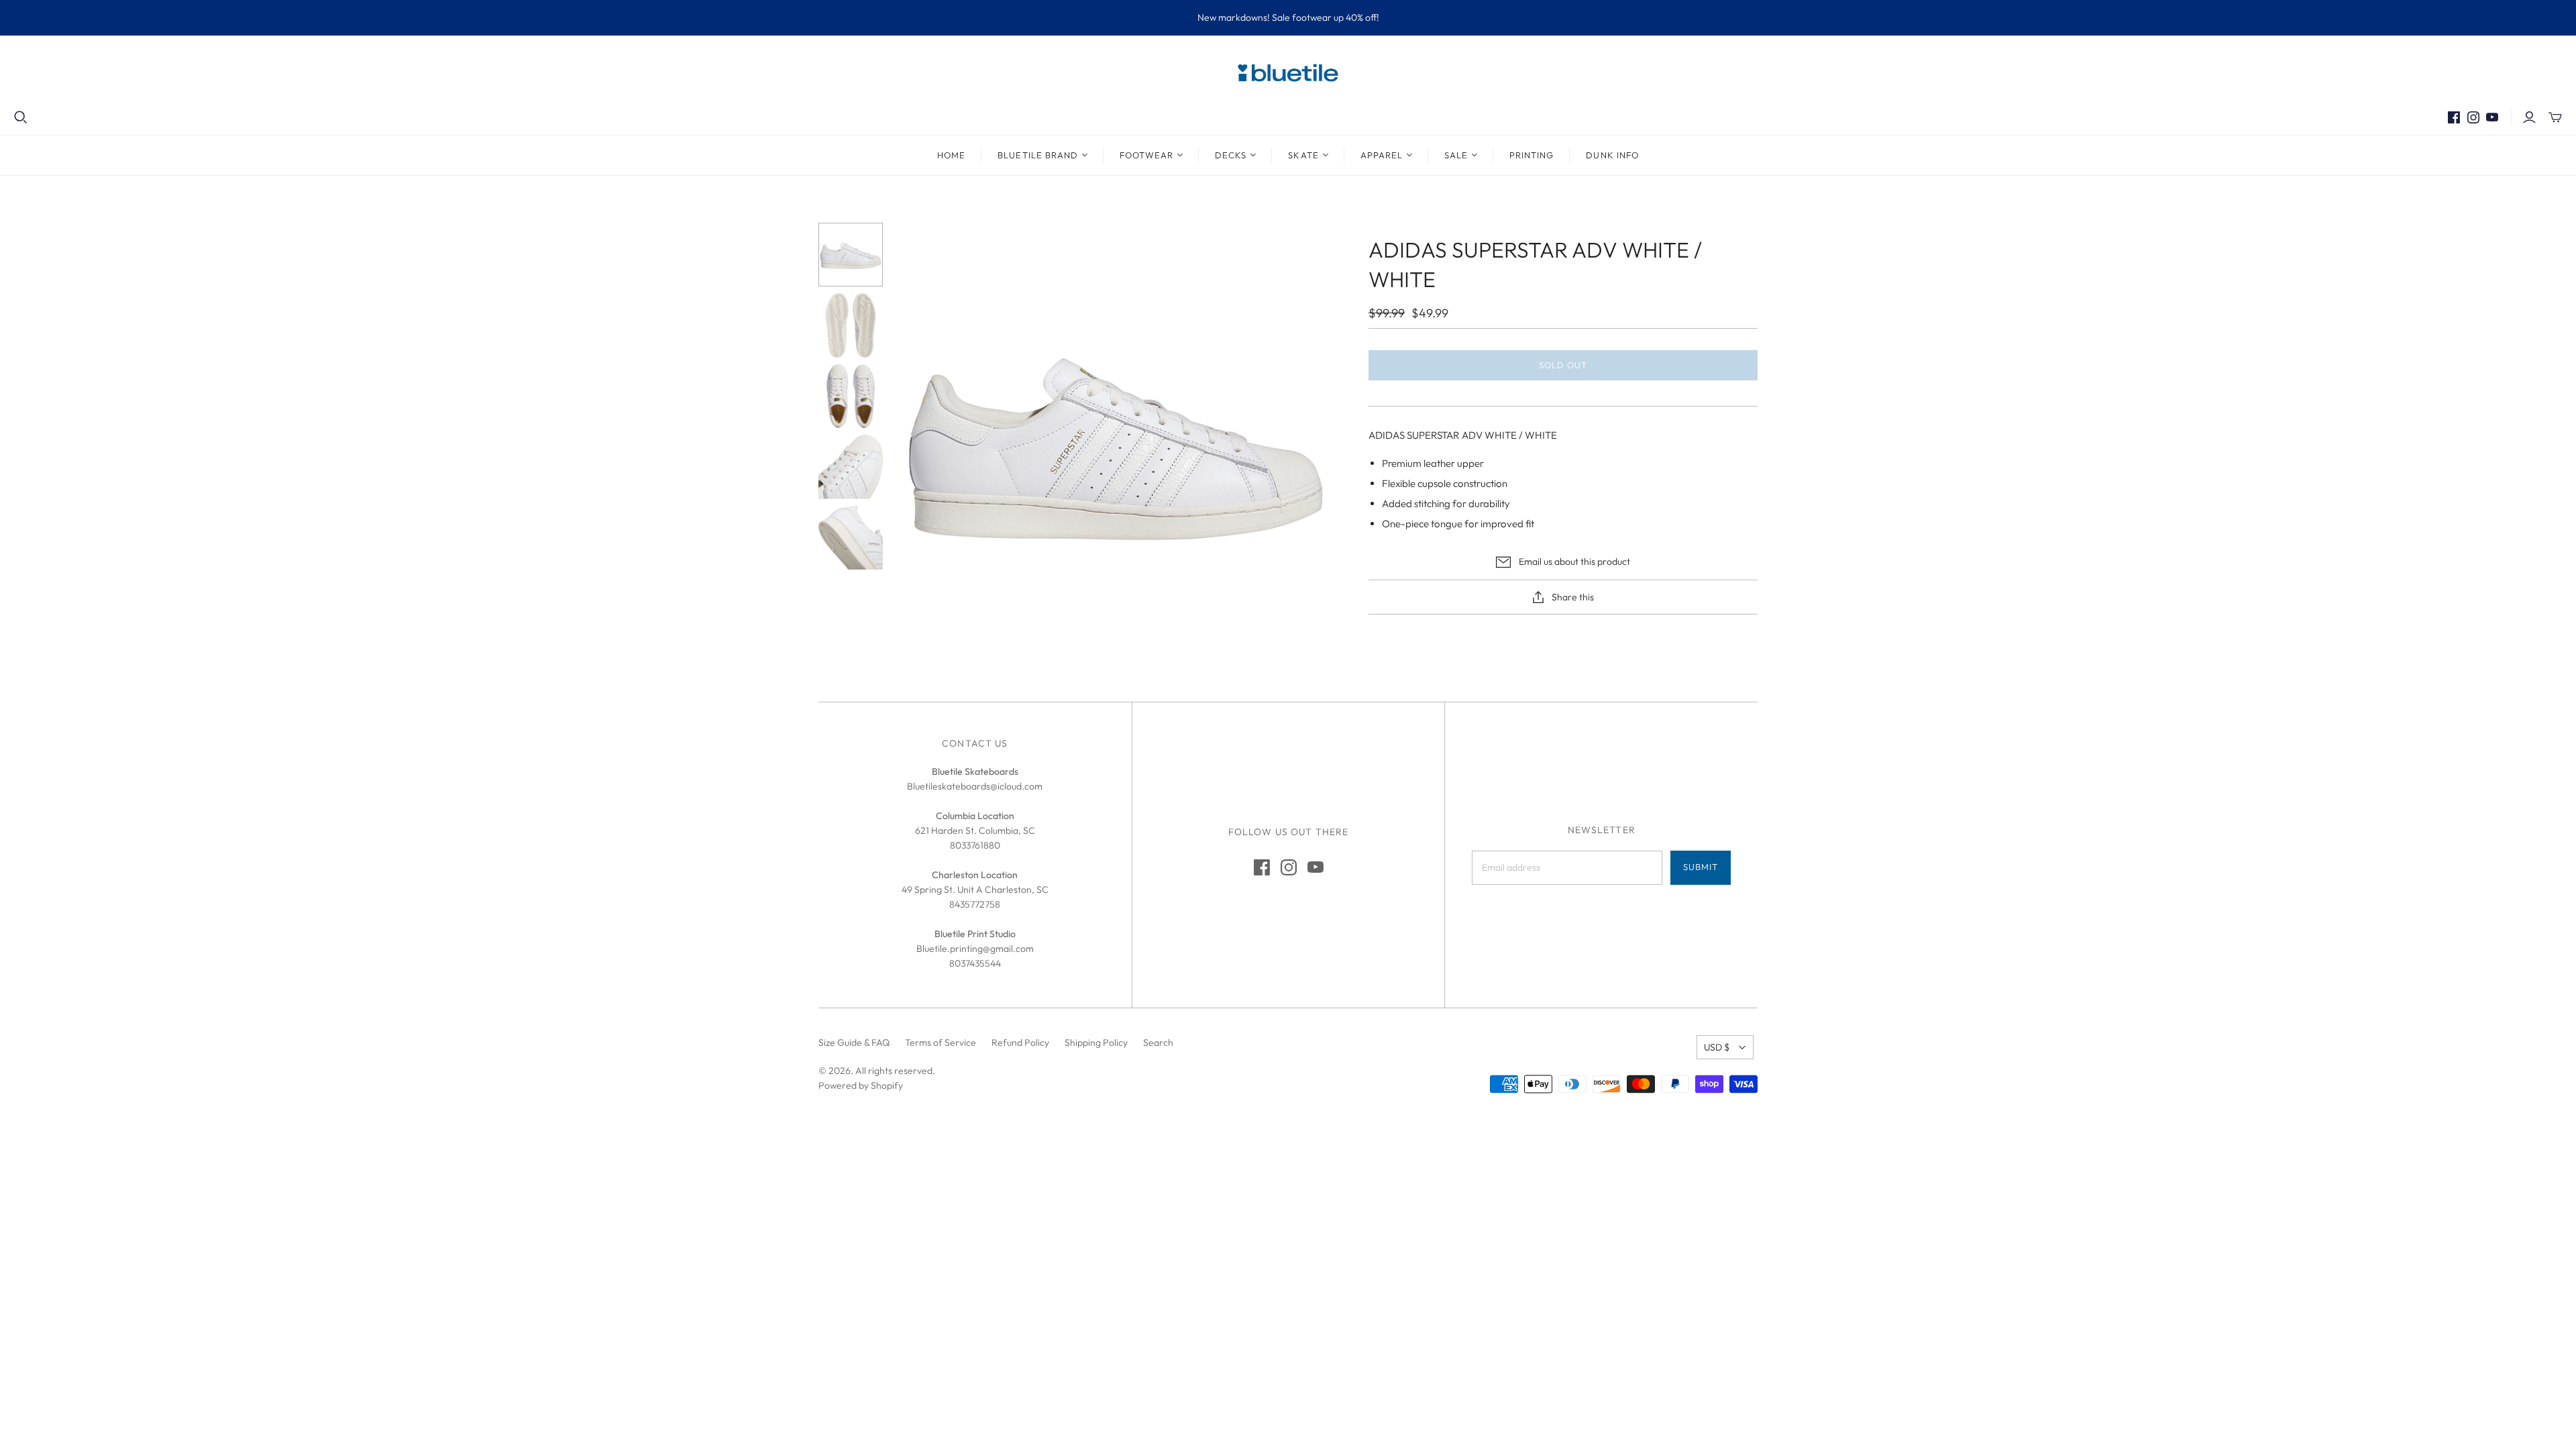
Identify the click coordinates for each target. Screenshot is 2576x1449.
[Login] (2529, 117)
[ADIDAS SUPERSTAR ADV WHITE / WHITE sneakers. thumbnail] (851, 255)
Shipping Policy (1096, 1042)
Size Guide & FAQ (854, 1042)
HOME (951, 155)
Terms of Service (941, 1042)
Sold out (1563, 365)
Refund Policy (1020, 1042)
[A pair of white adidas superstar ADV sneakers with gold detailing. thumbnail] (851, 396)
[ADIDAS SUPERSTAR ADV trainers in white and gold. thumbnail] (851, 538)
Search (1158, 1042)
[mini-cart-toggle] (2555, 117)
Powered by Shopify (861, 1085)
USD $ (1717, 1047)
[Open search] (21, 117)
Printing (1532, 155)
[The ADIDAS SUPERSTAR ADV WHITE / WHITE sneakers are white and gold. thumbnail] (851, 467)
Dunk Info (1612, 155)
